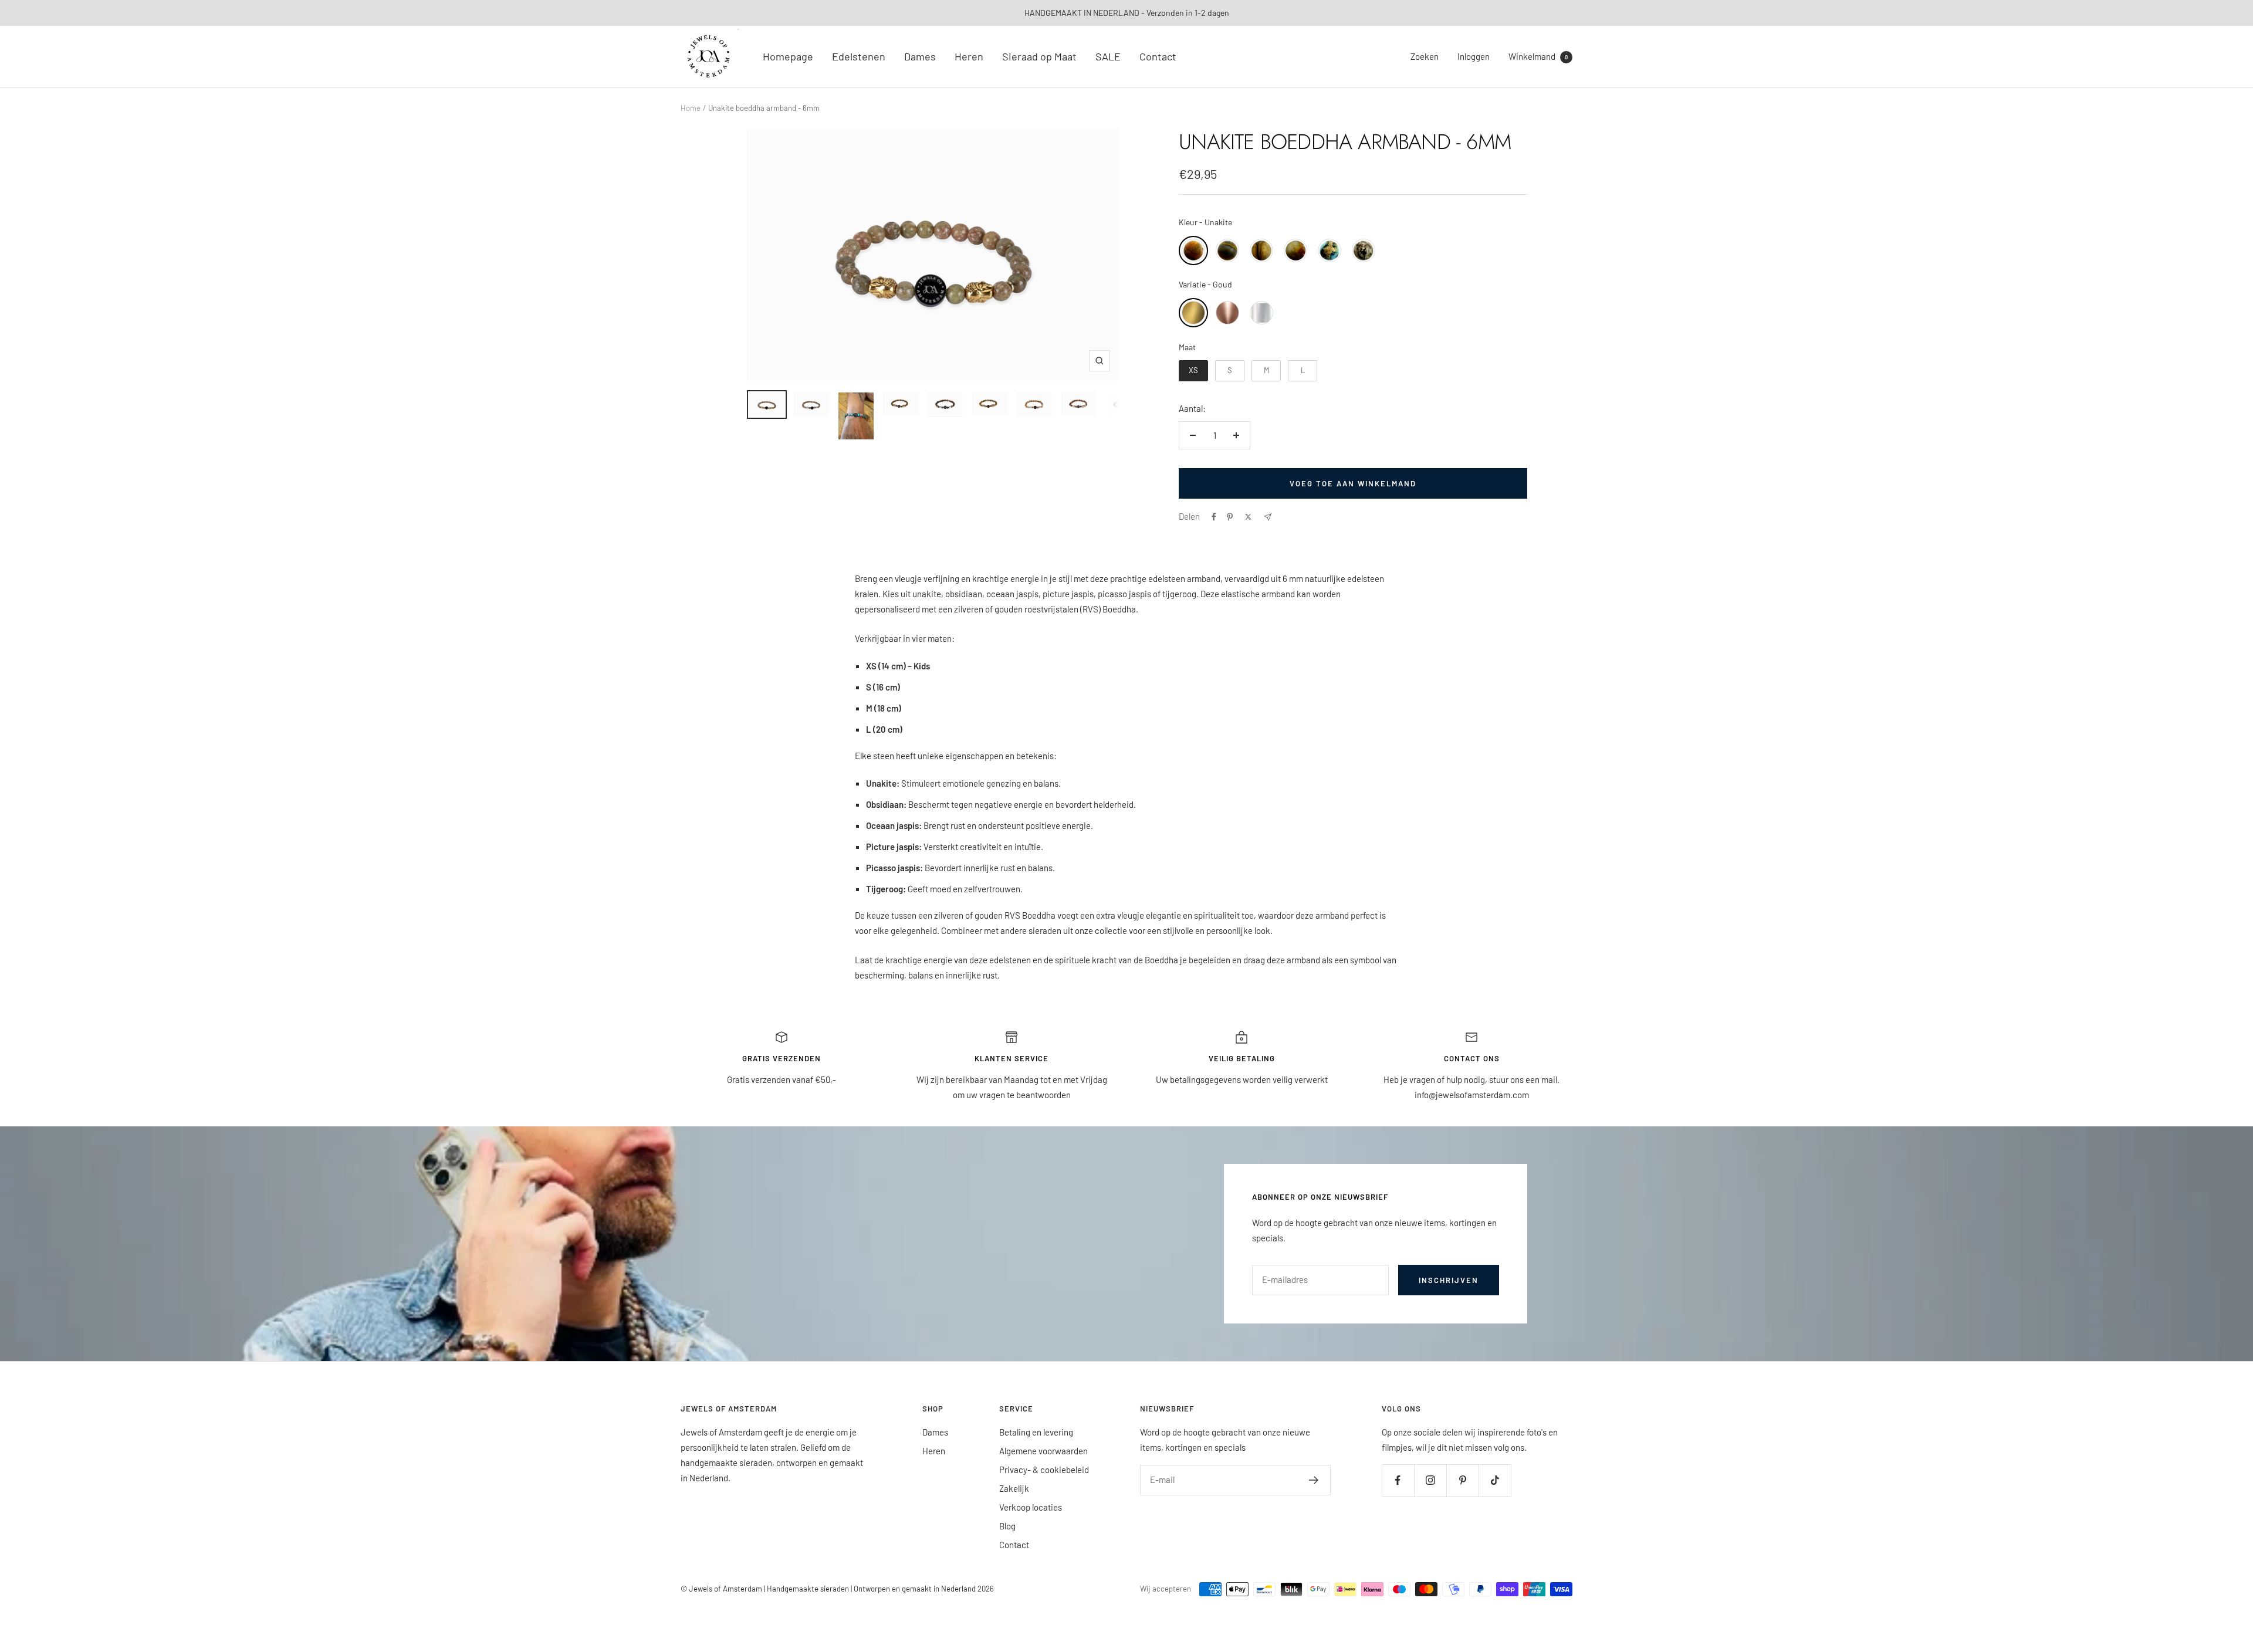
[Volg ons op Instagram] (1430, 1480)
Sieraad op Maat (1039, 56)
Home (691, 108)
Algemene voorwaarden (1043, 1451)
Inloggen (1474, 56)
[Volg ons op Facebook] (1398, 1480)
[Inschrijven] (1314, 1480)
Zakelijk (1014, 1488)
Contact (1158, 56)
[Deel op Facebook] (1214, 517)
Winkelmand (1538, 56)
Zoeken (1425, 56)
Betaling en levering (1036, 1432)
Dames (920, 56)
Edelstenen (859, 56)
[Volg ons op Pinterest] (1462, 1480)
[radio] (1193, 250)
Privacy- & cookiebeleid (1044, 1470)
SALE (1108, 56)
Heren (969, 56)
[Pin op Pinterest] (1230, 517)
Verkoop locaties (1031, 1507)
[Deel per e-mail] (1268, 517)
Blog (1007, 1526)
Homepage (788, 56)
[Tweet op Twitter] (1248, 517)
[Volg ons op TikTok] (1495, 1480)
